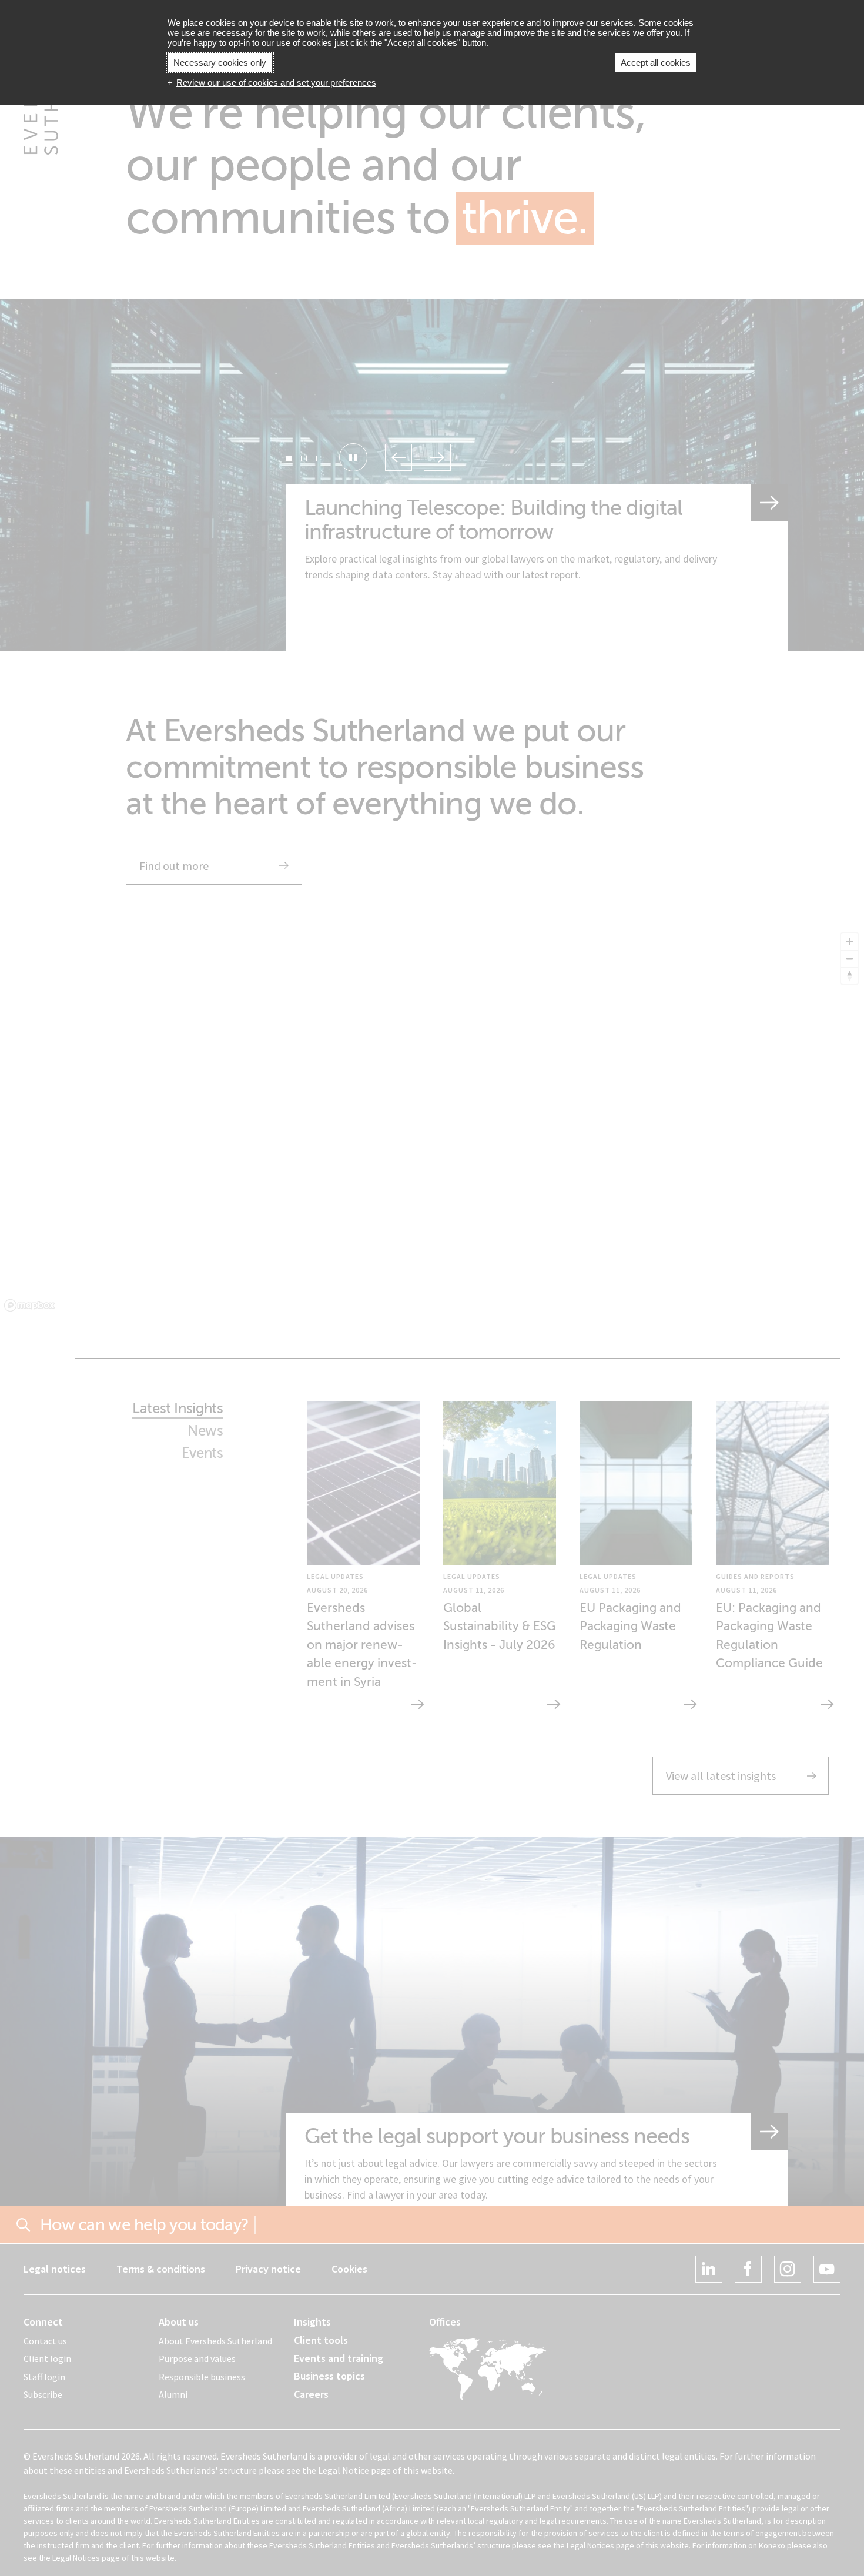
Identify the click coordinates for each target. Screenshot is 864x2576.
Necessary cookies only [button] (220, 63)
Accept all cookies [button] (656, 63)
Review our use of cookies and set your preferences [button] (276, 83)
